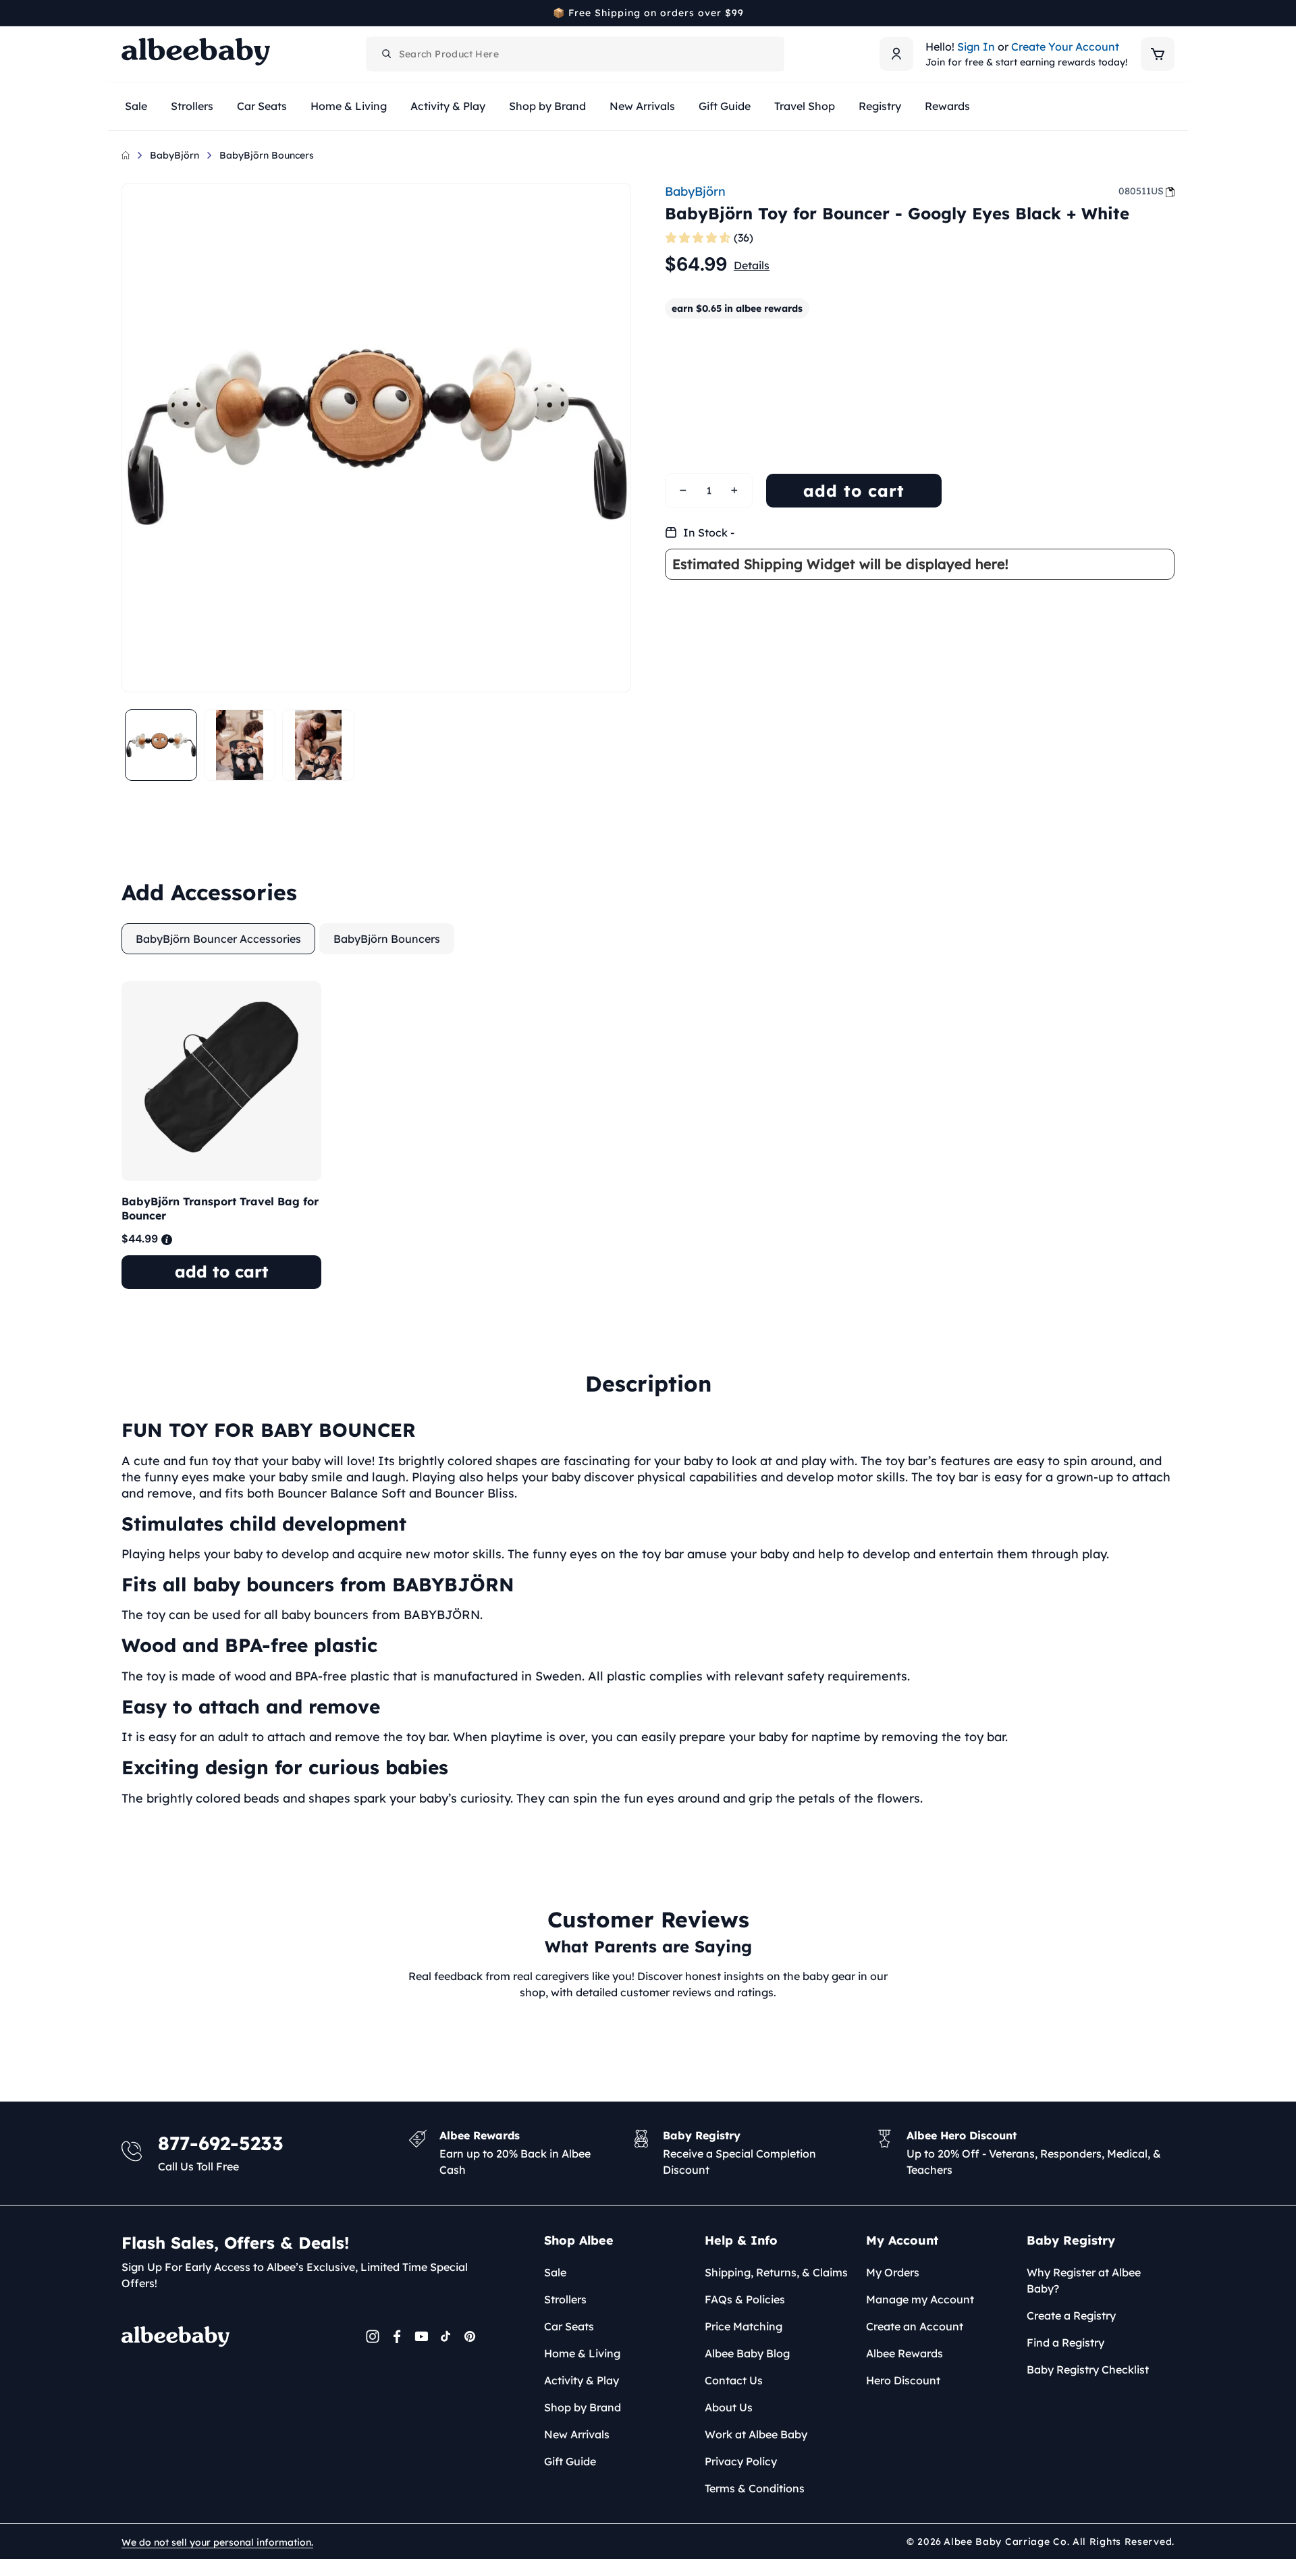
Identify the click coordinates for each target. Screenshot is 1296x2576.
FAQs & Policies (745, 2299)
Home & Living (582, 2353)
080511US (1141, 191)
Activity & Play (582, 2380)
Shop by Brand (583, 2407)
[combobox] (575, 54)
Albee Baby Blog (747, 2353)
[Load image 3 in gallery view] (318, 745)
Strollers (565, 2299)
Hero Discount (903, 2380)
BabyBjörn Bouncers (267, 155)
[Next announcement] (1170, 13)
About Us (729, 2407)
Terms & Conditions (755, 2488)
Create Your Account (1065, 47)
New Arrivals (577, 2434)
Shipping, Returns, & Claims (776, 2272)
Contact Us (734, 2380)
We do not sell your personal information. (217, 2542)
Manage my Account (920, 2299)
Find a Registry (1065, 2342)
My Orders (893, 2272)
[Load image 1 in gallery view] (161, 745)
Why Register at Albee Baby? (1084, 2280)
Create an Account (915, 2326)
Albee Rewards (905, 2353)
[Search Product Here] (387, 54)
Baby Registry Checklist (1088, 2369)
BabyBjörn (174, 155)
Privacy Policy (741, 2461)
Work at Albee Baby (756, 2434)
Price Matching (744, 2326)
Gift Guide (570, 2461)
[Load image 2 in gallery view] (240, 745)
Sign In (976, 47)
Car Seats (569, 2326)
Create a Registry (1071, 2315)
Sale (555, 2272)
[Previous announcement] (126, 13)
